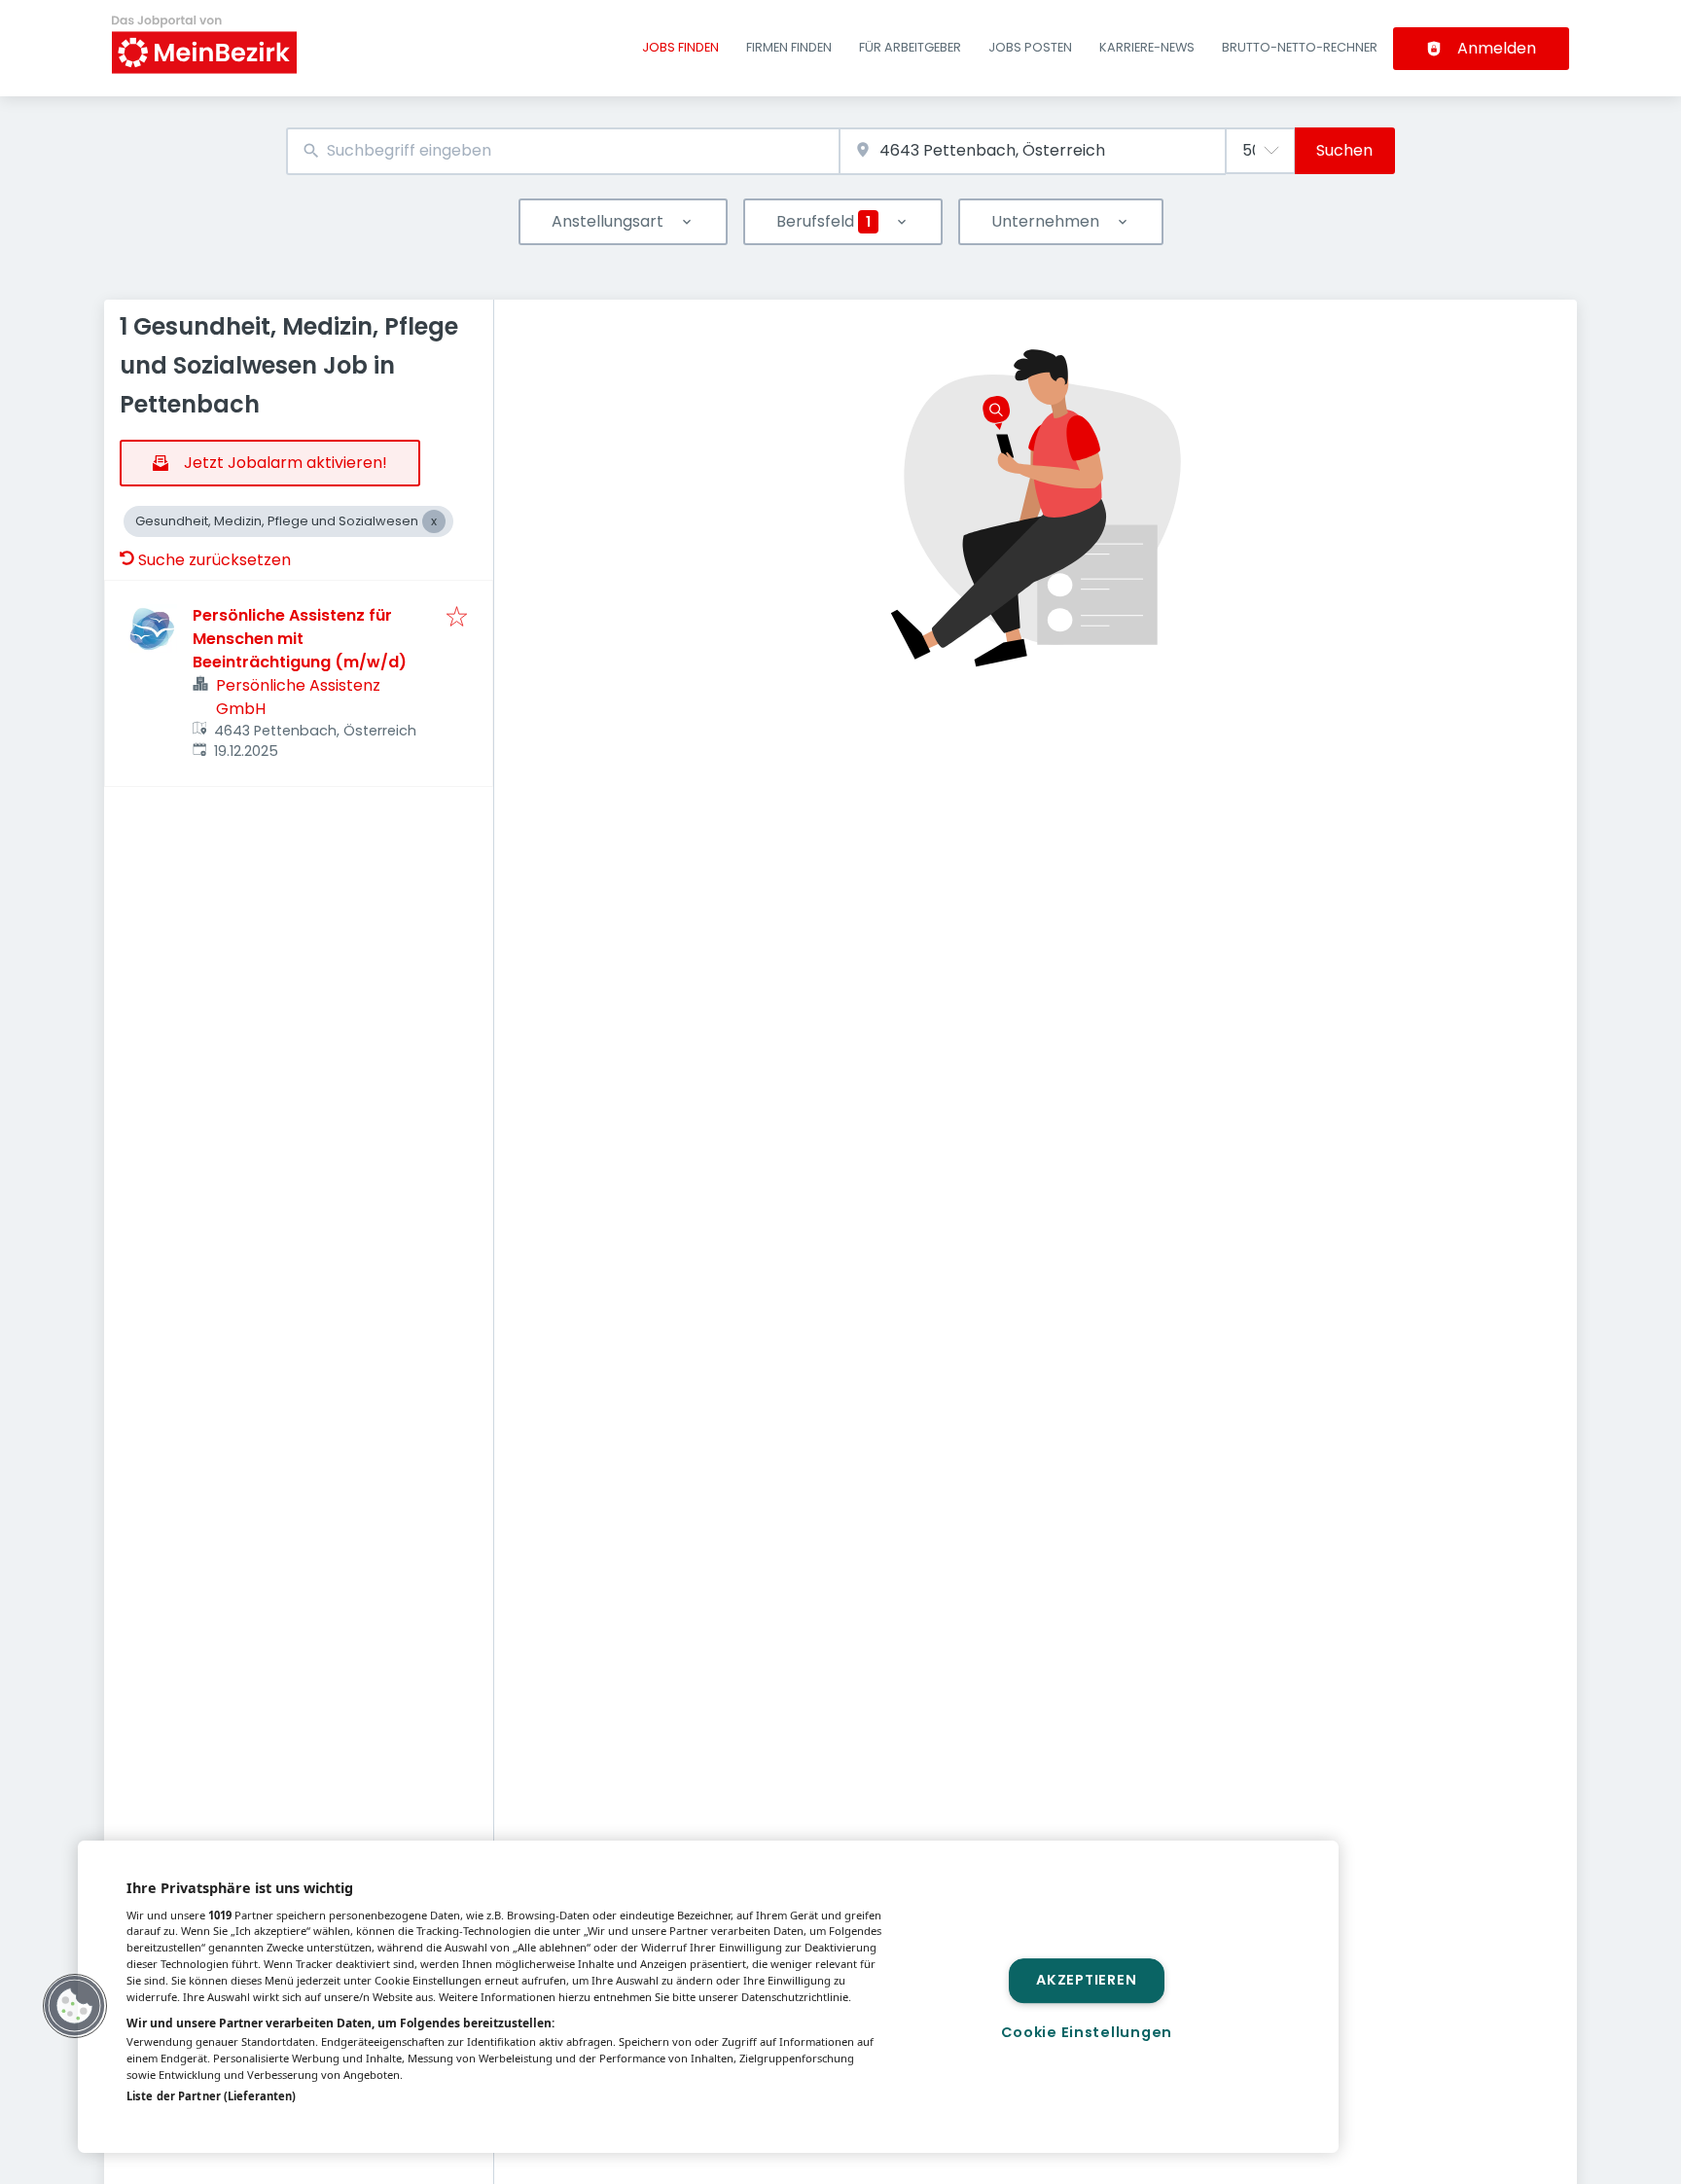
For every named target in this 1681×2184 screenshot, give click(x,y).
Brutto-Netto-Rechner (1300, 47)
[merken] (457, 618)
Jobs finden (680, 47)
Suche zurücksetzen (215, 560)
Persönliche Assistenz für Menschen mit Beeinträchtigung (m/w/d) (300, 639)
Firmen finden (789, 47)
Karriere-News (1147, 47)
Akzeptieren (1086, 1981)
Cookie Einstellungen (1087, 2032)
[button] (75, 2006)
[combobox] (563, 151)
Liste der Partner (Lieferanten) (211, 2096)
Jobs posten (1030, 47)
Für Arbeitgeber (910, 47)
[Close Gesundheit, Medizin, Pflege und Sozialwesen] (434, 521)
